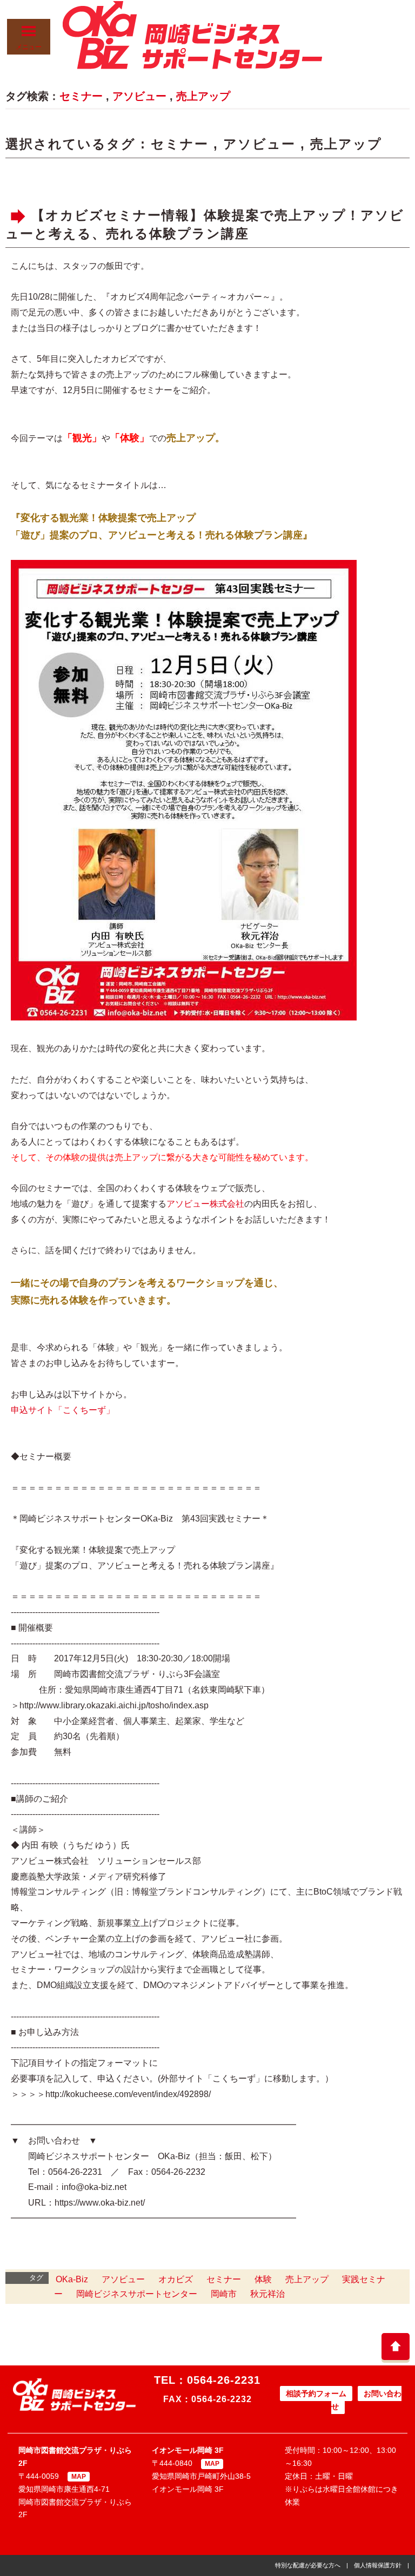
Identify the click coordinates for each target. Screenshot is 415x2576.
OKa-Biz (72, 2279)
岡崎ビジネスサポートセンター (137, 2294)
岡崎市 (224, 2294)
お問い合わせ (366, 2400)
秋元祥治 (267, 2294)
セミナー (81, 96)
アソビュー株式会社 (205, 1204)
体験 (263, 2279)
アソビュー (139, 96)
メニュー (29, 47)
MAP (79, 2477)
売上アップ (203, 96)
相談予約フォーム (316, 2394)
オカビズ (176, 2279)
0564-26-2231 (224, 2380)
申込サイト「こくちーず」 (63, 1410)
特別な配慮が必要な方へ (308, 2565)
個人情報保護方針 (378, 2565)
